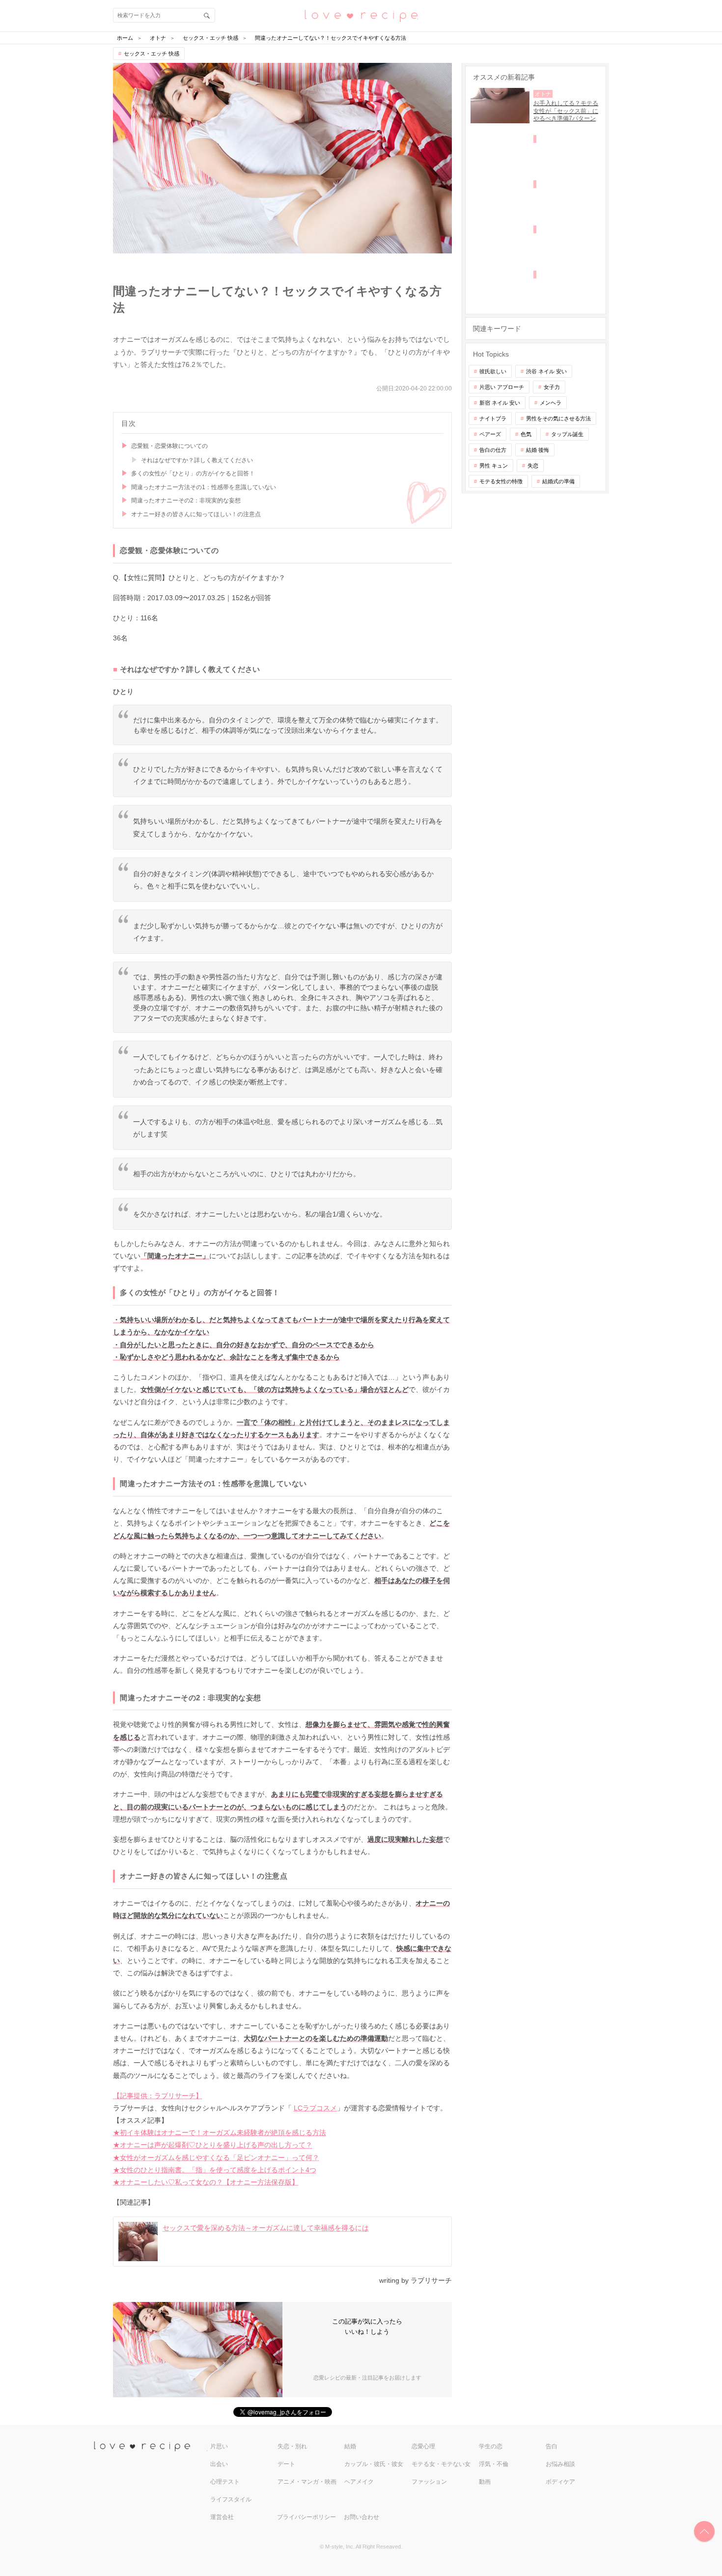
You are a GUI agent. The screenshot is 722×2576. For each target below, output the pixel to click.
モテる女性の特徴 (501, 481)
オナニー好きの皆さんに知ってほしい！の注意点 (196, 514)
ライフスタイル (231, 2499)
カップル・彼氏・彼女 (374, 2464)
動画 (485, 2482)
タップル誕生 (567, 434)
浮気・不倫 (494, 2464)
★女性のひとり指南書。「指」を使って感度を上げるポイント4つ (215, 2170)
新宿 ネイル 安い (500, 403)
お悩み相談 (560, 2464)
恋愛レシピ (361, 15)
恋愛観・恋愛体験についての (169, 446)
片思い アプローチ (502, 387)
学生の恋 (491, 2446)
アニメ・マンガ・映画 (307, 2482)
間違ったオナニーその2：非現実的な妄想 (186, 500)
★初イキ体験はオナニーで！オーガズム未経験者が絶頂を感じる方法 (220, 2133)
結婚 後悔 (538, 450)
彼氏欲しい (493, 371)
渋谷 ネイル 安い (546, 371)
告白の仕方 (493, 450)
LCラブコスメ (315, 2108)
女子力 (552, 387)
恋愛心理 (423, 2446)
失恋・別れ (292, 2446)
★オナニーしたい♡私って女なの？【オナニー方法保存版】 (206, 2182)
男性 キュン (494, 466)
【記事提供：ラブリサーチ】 (158, 2096)
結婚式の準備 (558, 481)
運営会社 (222, 2517)
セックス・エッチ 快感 (152, 54)
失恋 (533, 466)
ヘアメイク (359, 2482)
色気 (526, 434)
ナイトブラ (493, 418)
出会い (219, 2464)
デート (286, 2464)
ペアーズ (490, 434)
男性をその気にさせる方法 (558, 418)
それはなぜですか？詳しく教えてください (197, 460)
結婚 (350, 2446)
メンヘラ (551, 403)
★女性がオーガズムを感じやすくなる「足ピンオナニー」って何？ (216, 2158)
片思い (219, 2446)
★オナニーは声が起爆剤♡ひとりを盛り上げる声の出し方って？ (213, 2145)
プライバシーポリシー (306, 2517)
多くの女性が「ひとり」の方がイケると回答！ (193, 473)
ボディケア (560, 2482)
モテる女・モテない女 (441, 2464)
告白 (552, 2446)
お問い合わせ (361, 2517)
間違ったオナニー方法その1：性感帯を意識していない (204, 487)
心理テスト (225, 2482)
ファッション (429, 2482)
